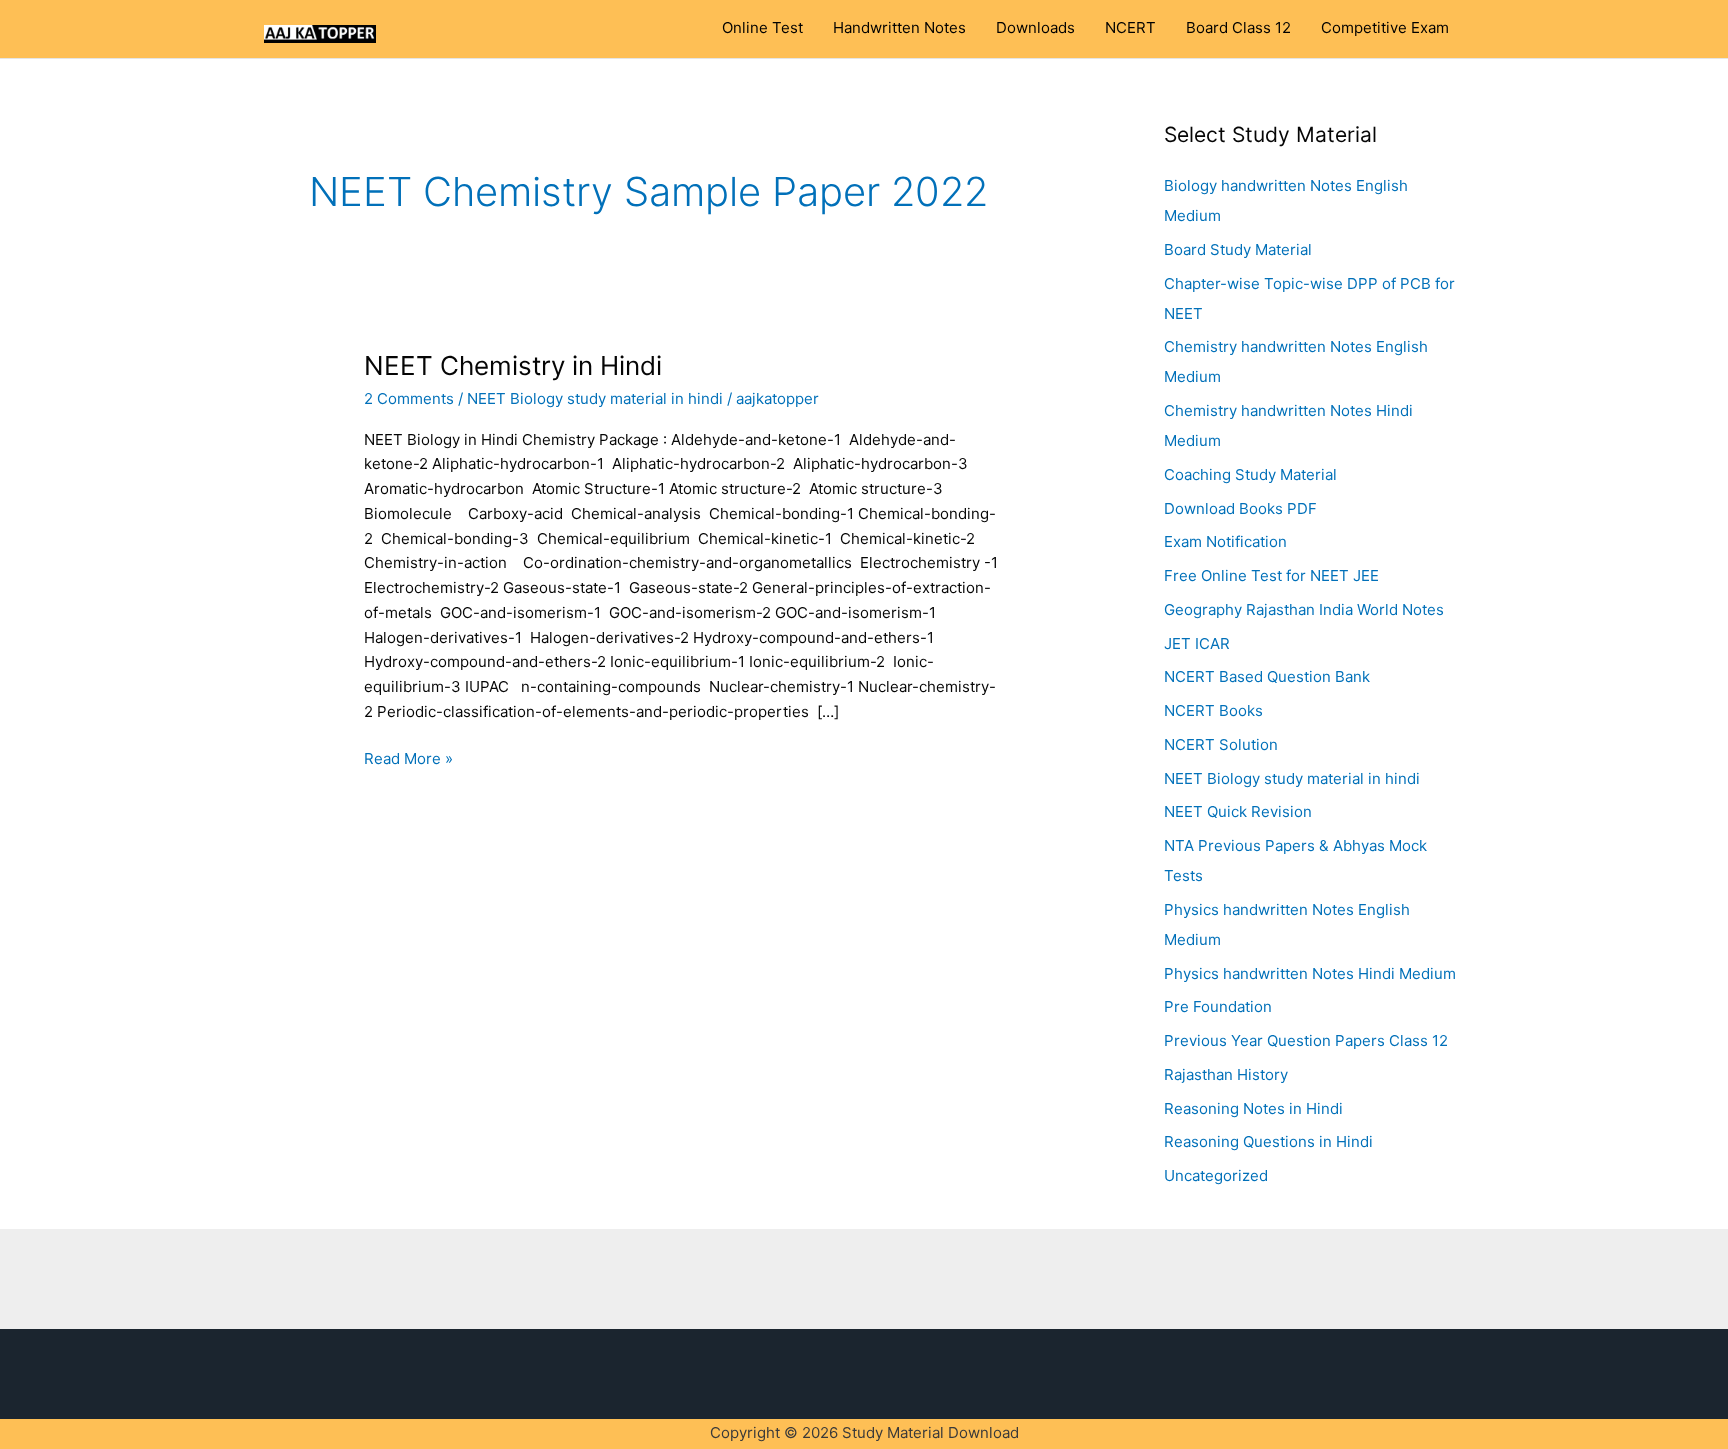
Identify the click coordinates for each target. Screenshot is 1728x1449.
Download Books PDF (1240, 508)
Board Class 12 (1238, 28)
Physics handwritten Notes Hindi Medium (1310, 973)
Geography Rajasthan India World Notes (1304, 609)
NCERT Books (1213, 710)
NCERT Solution (1221, 744)
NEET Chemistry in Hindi (513, 365)
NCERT (1130, 28)
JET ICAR (1197, 643)
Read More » (408, 757)
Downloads (1035, 28)
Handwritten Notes (899, 28)
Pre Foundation (1218, 1006)
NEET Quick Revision (1238, 811)
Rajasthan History (1226, 1074)
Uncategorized (1216, 1175)
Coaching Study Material (1250, 474)
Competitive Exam (1385, 28)
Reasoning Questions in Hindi (1268, 1141)
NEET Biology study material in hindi (595, 398)
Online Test (762, 28)
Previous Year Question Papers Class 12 (1306, 1040)
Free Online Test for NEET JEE (1271, 575)
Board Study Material (1238, 249)
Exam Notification (1225, 541)
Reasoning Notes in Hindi (1253, 1108)
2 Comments (409, 398)
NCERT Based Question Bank (1267, 676)
